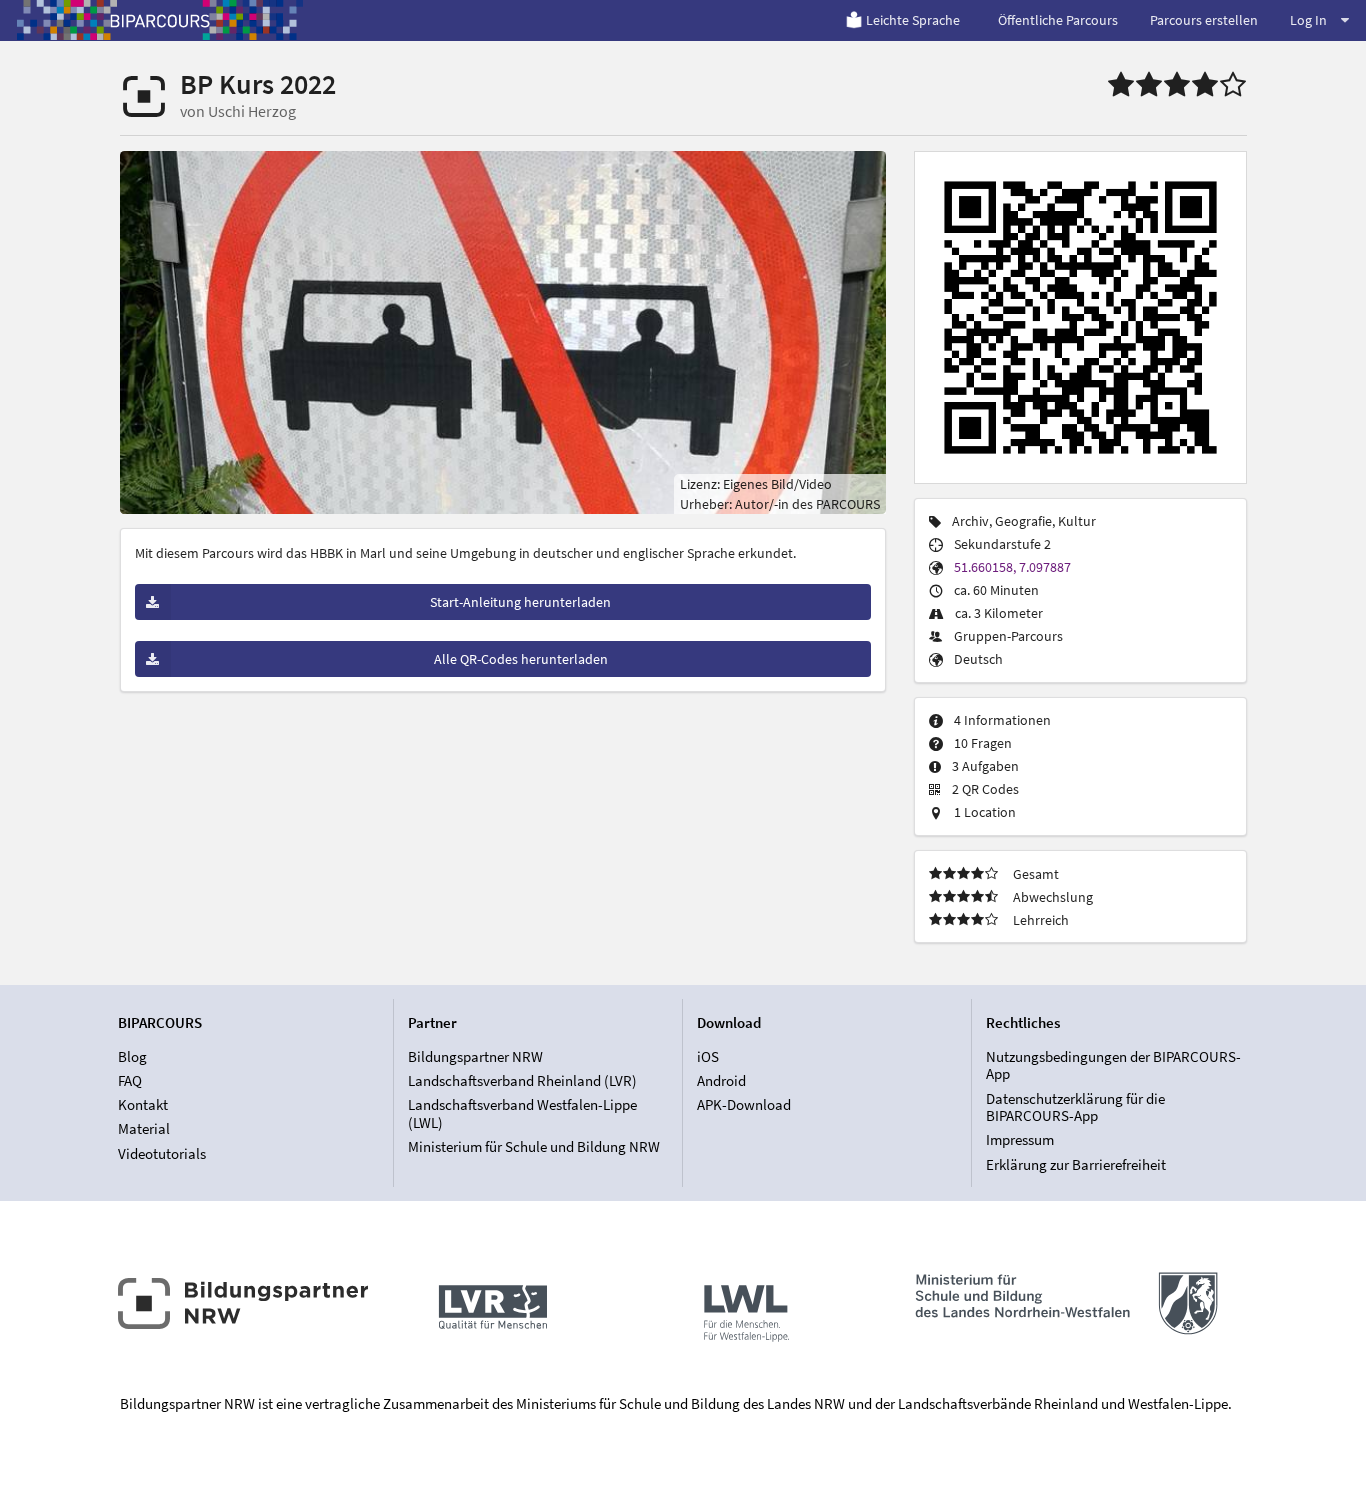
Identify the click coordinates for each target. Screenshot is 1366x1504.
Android (721, 1080)
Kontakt (143, 1104)
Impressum (1020, 1139)
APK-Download (744, 1104)
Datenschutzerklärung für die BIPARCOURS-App (1075, 1107)
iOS (708, 1057)
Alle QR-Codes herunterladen (521, 659)
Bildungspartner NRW (475, 1057)
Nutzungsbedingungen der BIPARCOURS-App (1113, 1066)
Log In (1308, 20)
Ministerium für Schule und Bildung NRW (534, 1146)
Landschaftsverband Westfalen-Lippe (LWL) (522, 1113)
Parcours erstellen (1204, 20)
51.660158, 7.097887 (1012, 567)
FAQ (130, 1080)
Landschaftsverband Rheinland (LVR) (522, 1080)
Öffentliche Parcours (1058, 20)
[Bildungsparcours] (160, 20)
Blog (132, 1057)
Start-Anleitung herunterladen (520, 602)
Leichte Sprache (913, 20)
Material (144, 1128)
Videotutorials (162, 1153)
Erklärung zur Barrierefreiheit (1076, 1164)
